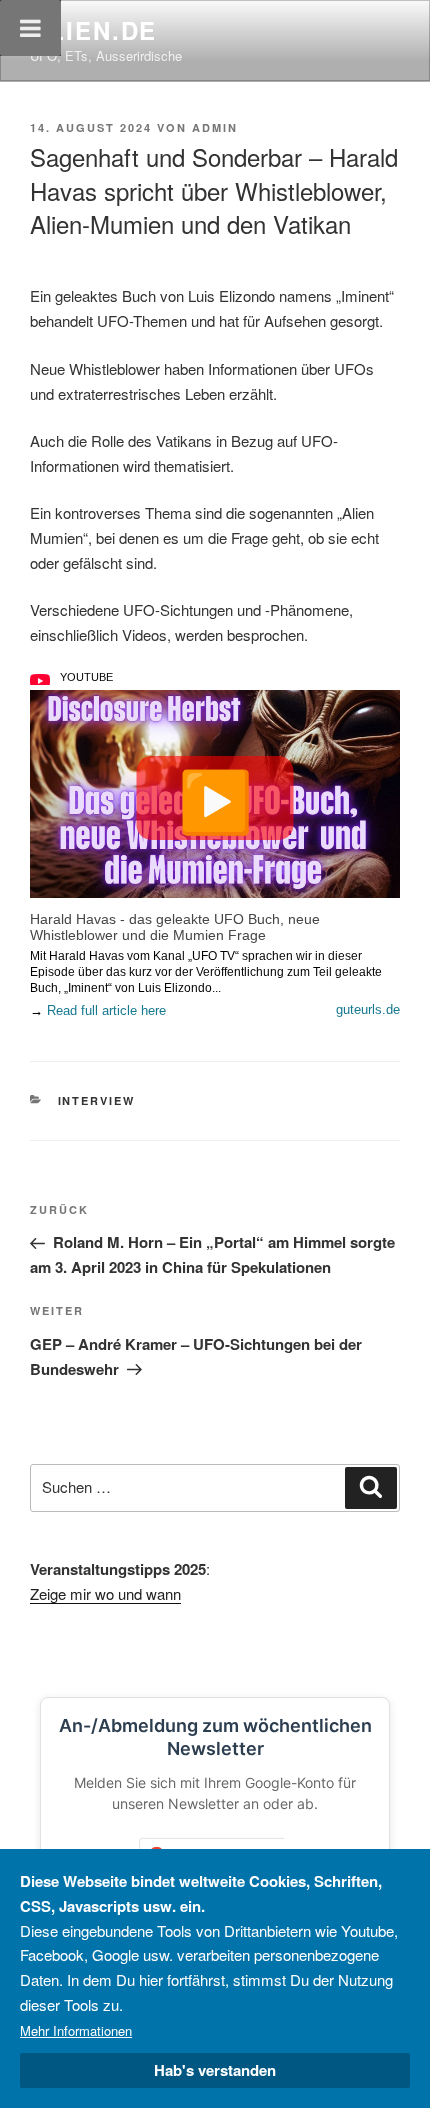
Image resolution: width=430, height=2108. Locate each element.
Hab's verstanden (215, 2070)
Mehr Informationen (76, 2030)
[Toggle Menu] (30, 28)
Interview (97, 1100)
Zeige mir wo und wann (105, 1593)
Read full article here (106, 1010)
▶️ (215, 798)
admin (215, 127)
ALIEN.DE (93, 30)
